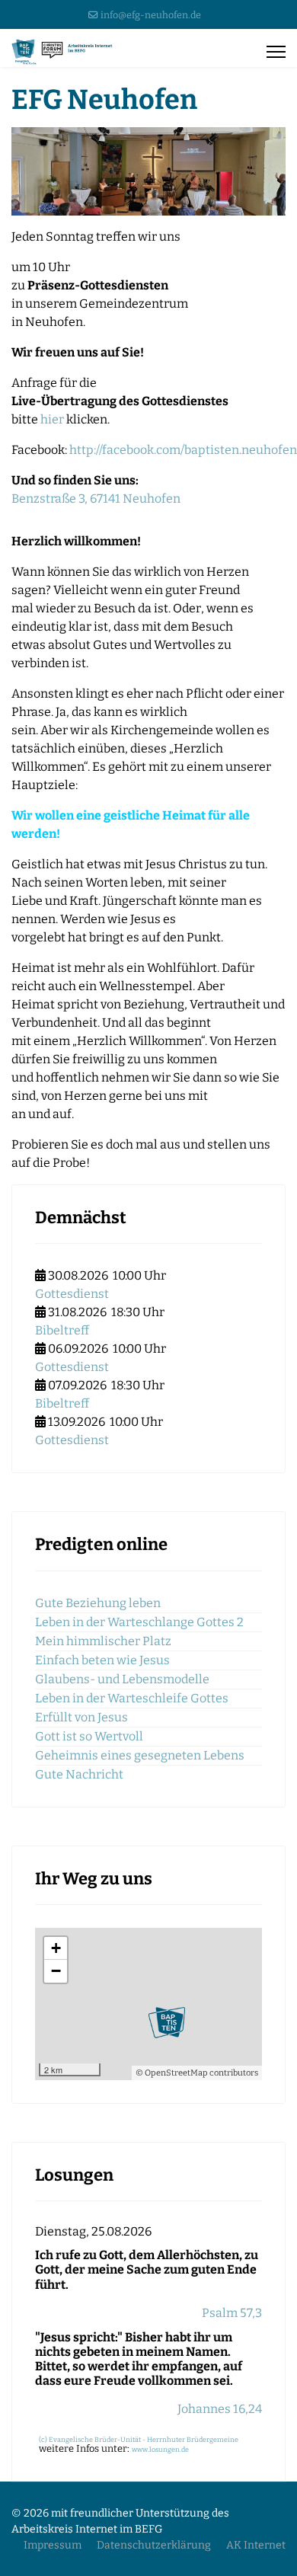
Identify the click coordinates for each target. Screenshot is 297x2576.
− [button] (56, 1971)
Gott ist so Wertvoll (89, 1736)
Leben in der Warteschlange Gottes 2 (139, 1622)
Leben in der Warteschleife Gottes (132, 1698)
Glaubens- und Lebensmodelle (122, 1679)
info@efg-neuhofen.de (151, 15)
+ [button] (56, 1948)
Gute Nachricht (79, 1774)
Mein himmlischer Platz (103, 1641)
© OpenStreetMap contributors (197, 2073)
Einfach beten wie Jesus (102, 1660)
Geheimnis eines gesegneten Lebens (140, 1755)
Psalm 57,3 (232, 2313)
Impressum (53, 2545)
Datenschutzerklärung (154, 2545)
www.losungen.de (160, 2450)
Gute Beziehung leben (98, 1603)
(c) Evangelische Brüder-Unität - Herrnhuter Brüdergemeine (139, 2440)
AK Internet (256, 2545)
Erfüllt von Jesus (81, 1717)
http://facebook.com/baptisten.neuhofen (183, 450)
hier (52, 419)
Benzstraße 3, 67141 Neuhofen (96, 499)
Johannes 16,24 (220, 2409)
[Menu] (276, 52)
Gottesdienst (72, 1294)
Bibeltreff (62, 1330)
